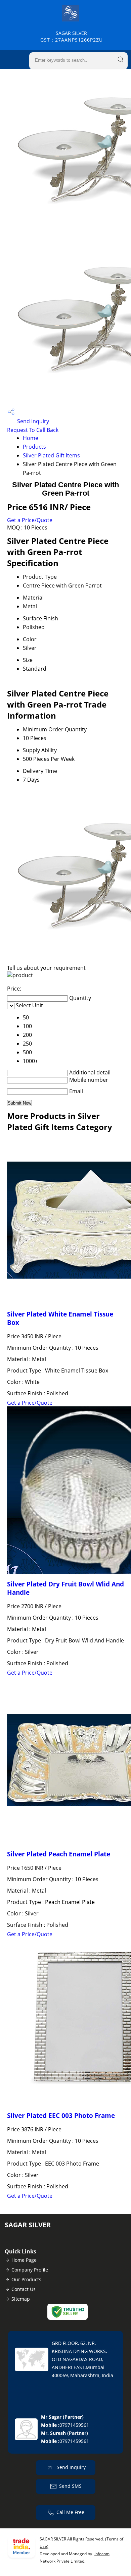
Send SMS (70, 2486)
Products (34, 447)
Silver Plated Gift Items (51, 455)
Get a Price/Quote (30, 520)
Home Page (24, 2260)
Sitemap (21, 2299)
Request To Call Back (33, 430)
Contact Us (24, 2289)
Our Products (26, 2279)
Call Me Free (70, 2512)
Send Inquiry (32, 421)
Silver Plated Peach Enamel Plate (59, 1854)
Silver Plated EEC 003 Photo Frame (61, 2115)
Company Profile (30, 2270)
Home (31, 438)
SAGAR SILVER (72, 36)
